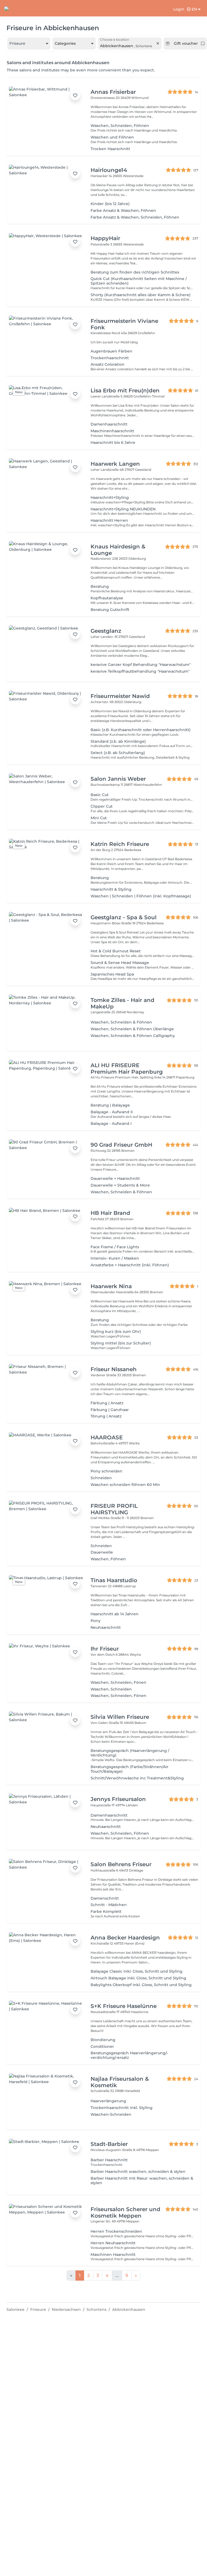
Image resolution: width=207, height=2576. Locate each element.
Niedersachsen (66, 2309)
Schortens (96, 2309)
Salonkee (15, 2309)
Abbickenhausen (129, 2309)
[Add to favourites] (75, 95)
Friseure (38, 2309)
